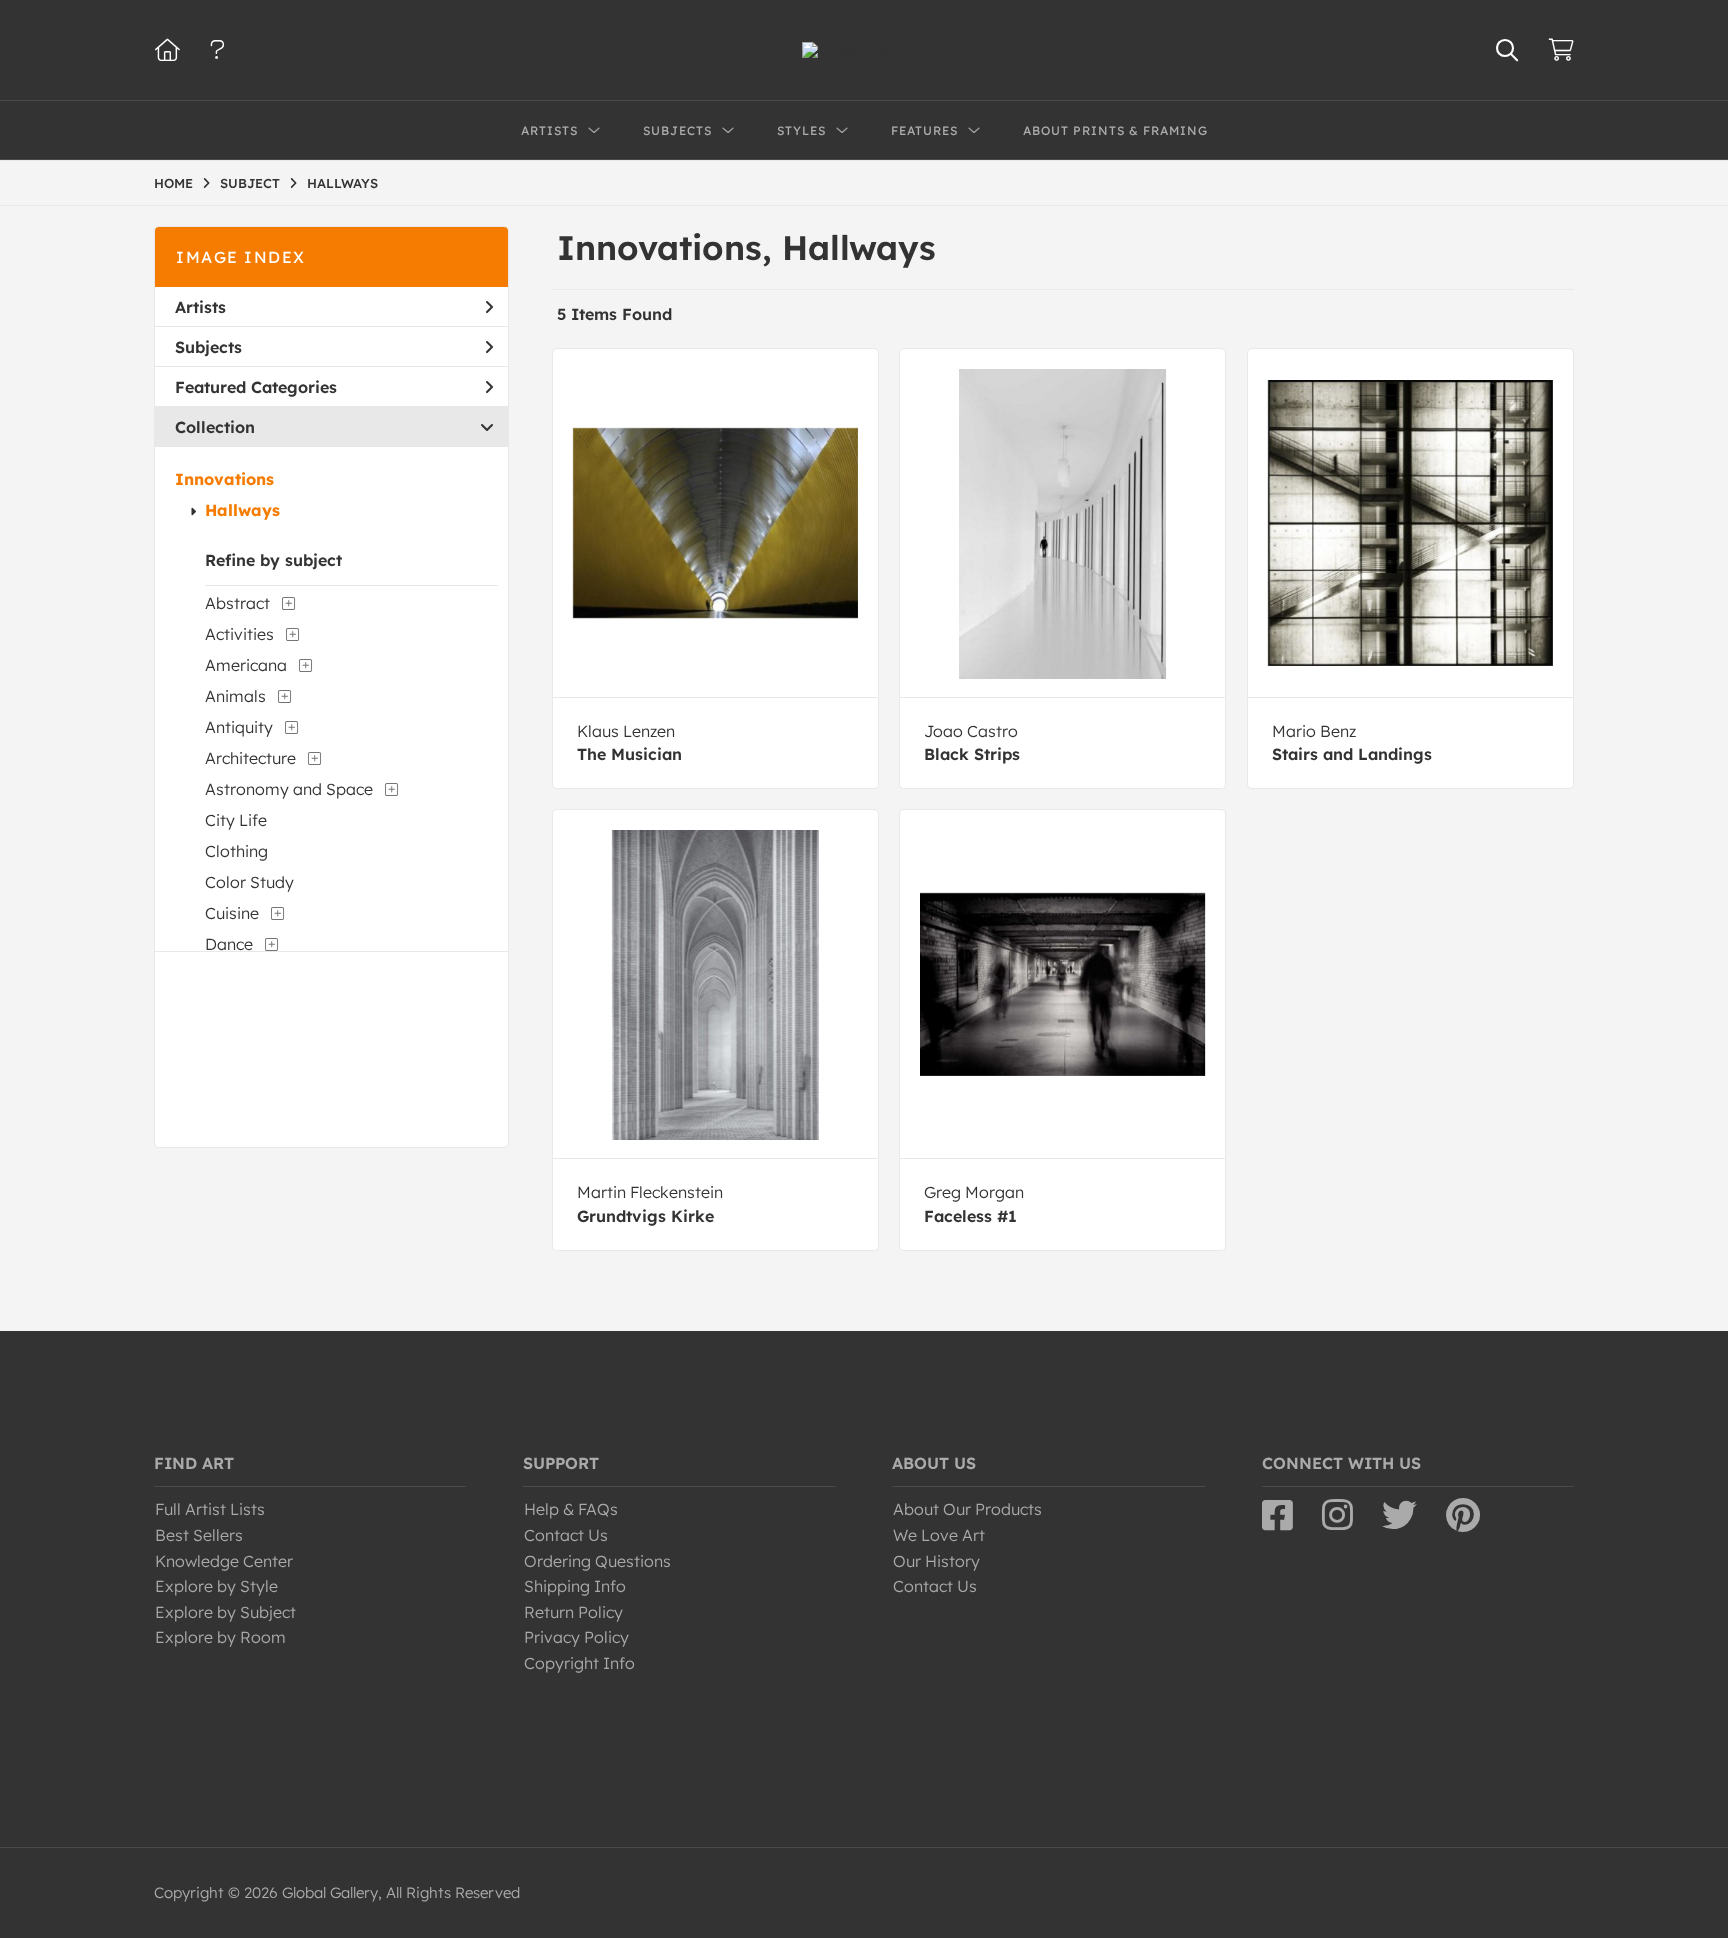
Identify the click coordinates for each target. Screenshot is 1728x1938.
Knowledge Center (224, 1561)
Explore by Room (220, 1637)
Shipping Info (575, 1586)
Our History (936, 1561)
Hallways (242, 510)
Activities (239, 634)
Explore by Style (216, 1586)
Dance (229, 944)
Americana (246, 665)
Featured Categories (256, 387)
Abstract (237, 603)
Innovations (224, 479)
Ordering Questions (597, 1561)
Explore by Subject (225, 1612)
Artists (200, 307)
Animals (235, 696)
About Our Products (967, 1509)
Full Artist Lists (210, 1509)
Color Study (249, 882)
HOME (173, 183)
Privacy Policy (576, 1637)
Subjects (208, 347)
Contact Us (566, 1535)
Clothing (236, 851)
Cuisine (232, 913)
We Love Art (939, 1535)
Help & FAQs (571, 1509)
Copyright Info (579, 1663)
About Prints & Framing (1115, 130)
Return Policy (573, 1612)
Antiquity (239, 727)
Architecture (250, 758)
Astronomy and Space (289, 789)
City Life (236, 820)
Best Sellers (199, 1535)
